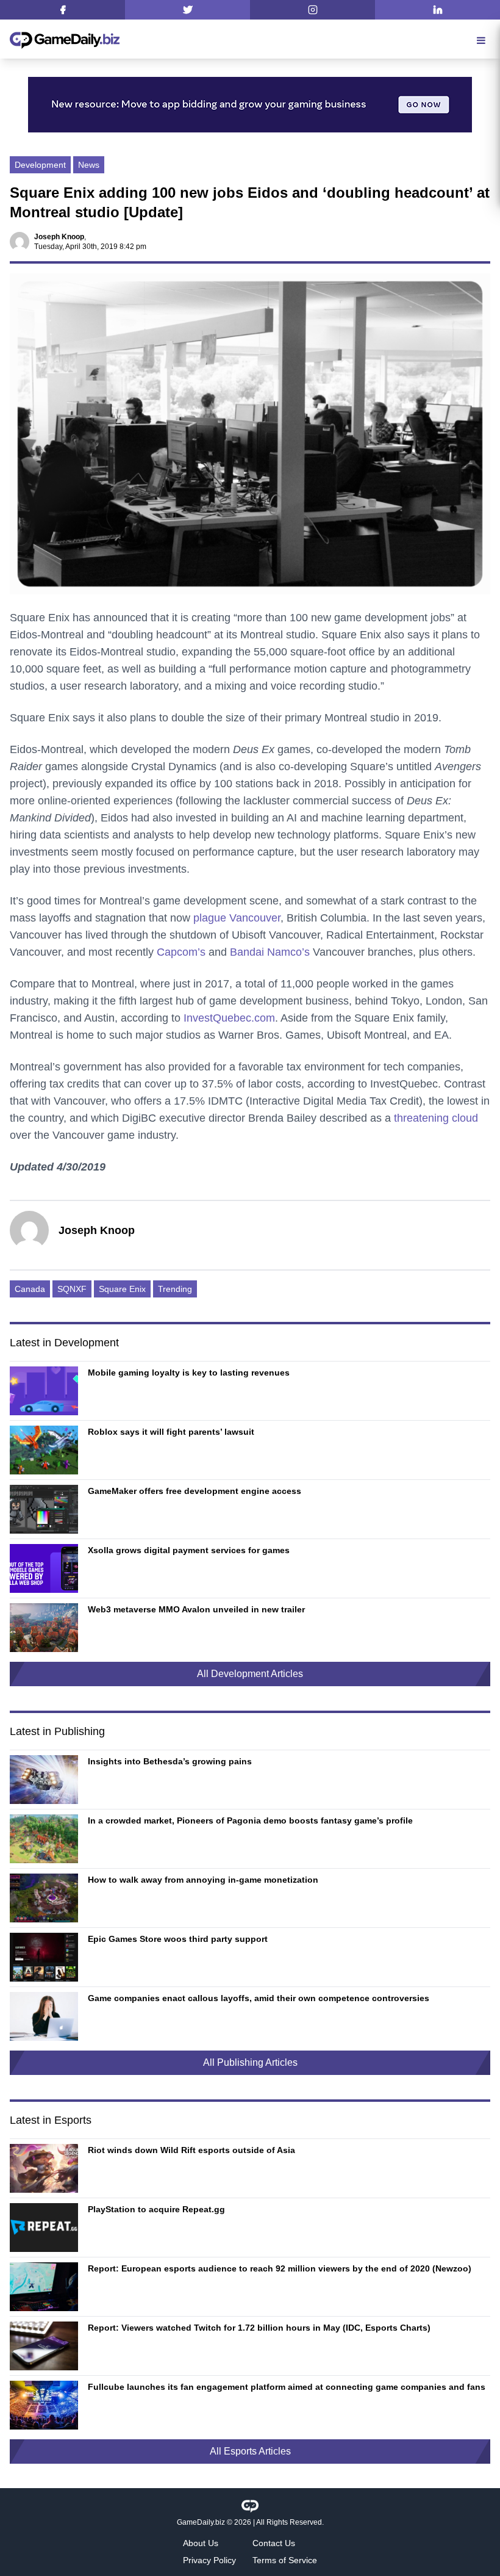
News (89, 165)
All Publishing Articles (250, 2062)
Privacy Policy (209, 2560)
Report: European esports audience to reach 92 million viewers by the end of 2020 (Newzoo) (280, 2268)
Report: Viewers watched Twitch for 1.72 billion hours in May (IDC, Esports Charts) (259, 2328)
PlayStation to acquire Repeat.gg (156, 2209)
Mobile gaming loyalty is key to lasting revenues (189, 1373)
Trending (175, 1289)
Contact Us (274, 2543)
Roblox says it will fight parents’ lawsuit (171, 1432)
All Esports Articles (250, 2451)
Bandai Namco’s (270, 952)
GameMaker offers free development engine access (195, 1491)
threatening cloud (436, 1118)
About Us (201, 2543)
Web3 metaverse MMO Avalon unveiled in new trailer (196, 1609)
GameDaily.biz (201, 2522)
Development (40, 165)
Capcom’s (181, 952)
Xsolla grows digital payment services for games (189, 1550)
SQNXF (72, 1289)
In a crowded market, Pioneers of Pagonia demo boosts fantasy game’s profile (250, 1820)
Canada (30, 1289)
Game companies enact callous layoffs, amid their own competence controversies (259, 1998)
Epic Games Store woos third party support (178, 1939)
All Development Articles (250, 1674)
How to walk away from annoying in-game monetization (203, 1880)
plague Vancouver (237, 918)
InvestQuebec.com (229, 1018)
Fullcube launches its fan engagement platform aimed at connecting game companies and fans (287, 2387)
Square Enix (122, 1289)
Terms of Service (285, 2560)
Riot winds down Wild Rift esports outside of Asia (191, 2150)
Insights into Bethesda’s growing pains (170, 1761)
